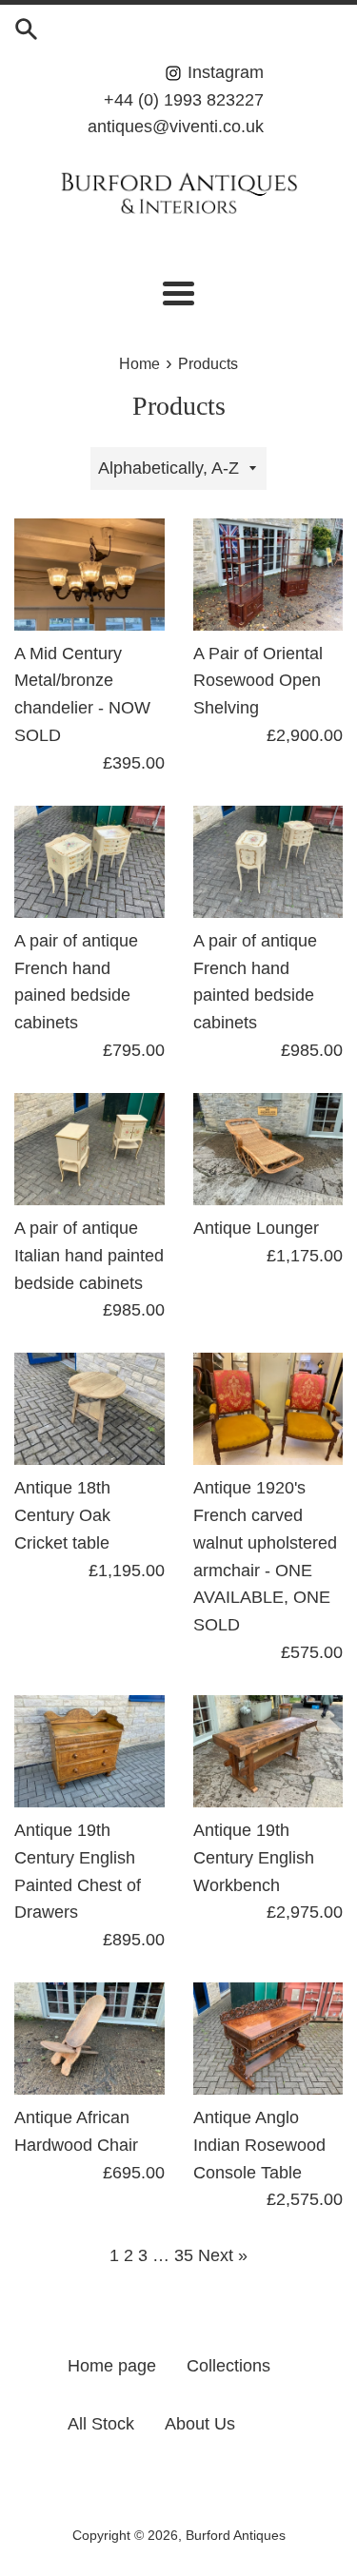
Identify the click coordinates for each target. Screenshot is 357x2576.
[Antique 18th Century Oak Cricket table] (89, 1409)
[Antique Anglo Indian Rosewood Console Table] (268, 2039)
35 (184, 2255)
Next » (223, 2255)
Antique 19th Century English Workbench (254, 1858)
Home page (112, 2366)
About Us (200, 2424)
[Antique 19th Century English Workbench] (268, 1751)
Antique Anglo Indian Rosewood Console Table (259, 2145)
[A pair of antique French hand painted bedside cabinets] (268, 862)
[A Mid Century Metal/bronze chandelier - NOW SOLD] (89, 575)
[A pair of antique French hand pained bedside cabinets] (89, 862)
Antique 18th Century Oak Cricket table (62, 1515)
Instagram (223, 72)
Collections (228, 2366)
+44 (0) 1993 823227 (184, 100)
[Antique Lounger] (268, 1149)
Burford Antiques (236, 2535)
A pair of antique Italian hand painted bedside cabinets (89, 1256)
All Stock (101, 2424)
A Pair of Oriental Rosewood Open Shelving (258, 681)
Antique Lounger (256, 1228)
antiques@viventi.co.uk (176, 127)
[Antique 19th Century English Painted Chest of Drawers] (89, 1751)
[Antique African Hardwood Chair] (89, 2039)
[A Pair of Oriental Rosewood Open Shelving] (268, 575)
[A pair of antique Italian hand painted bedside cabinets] (89, 1149)
